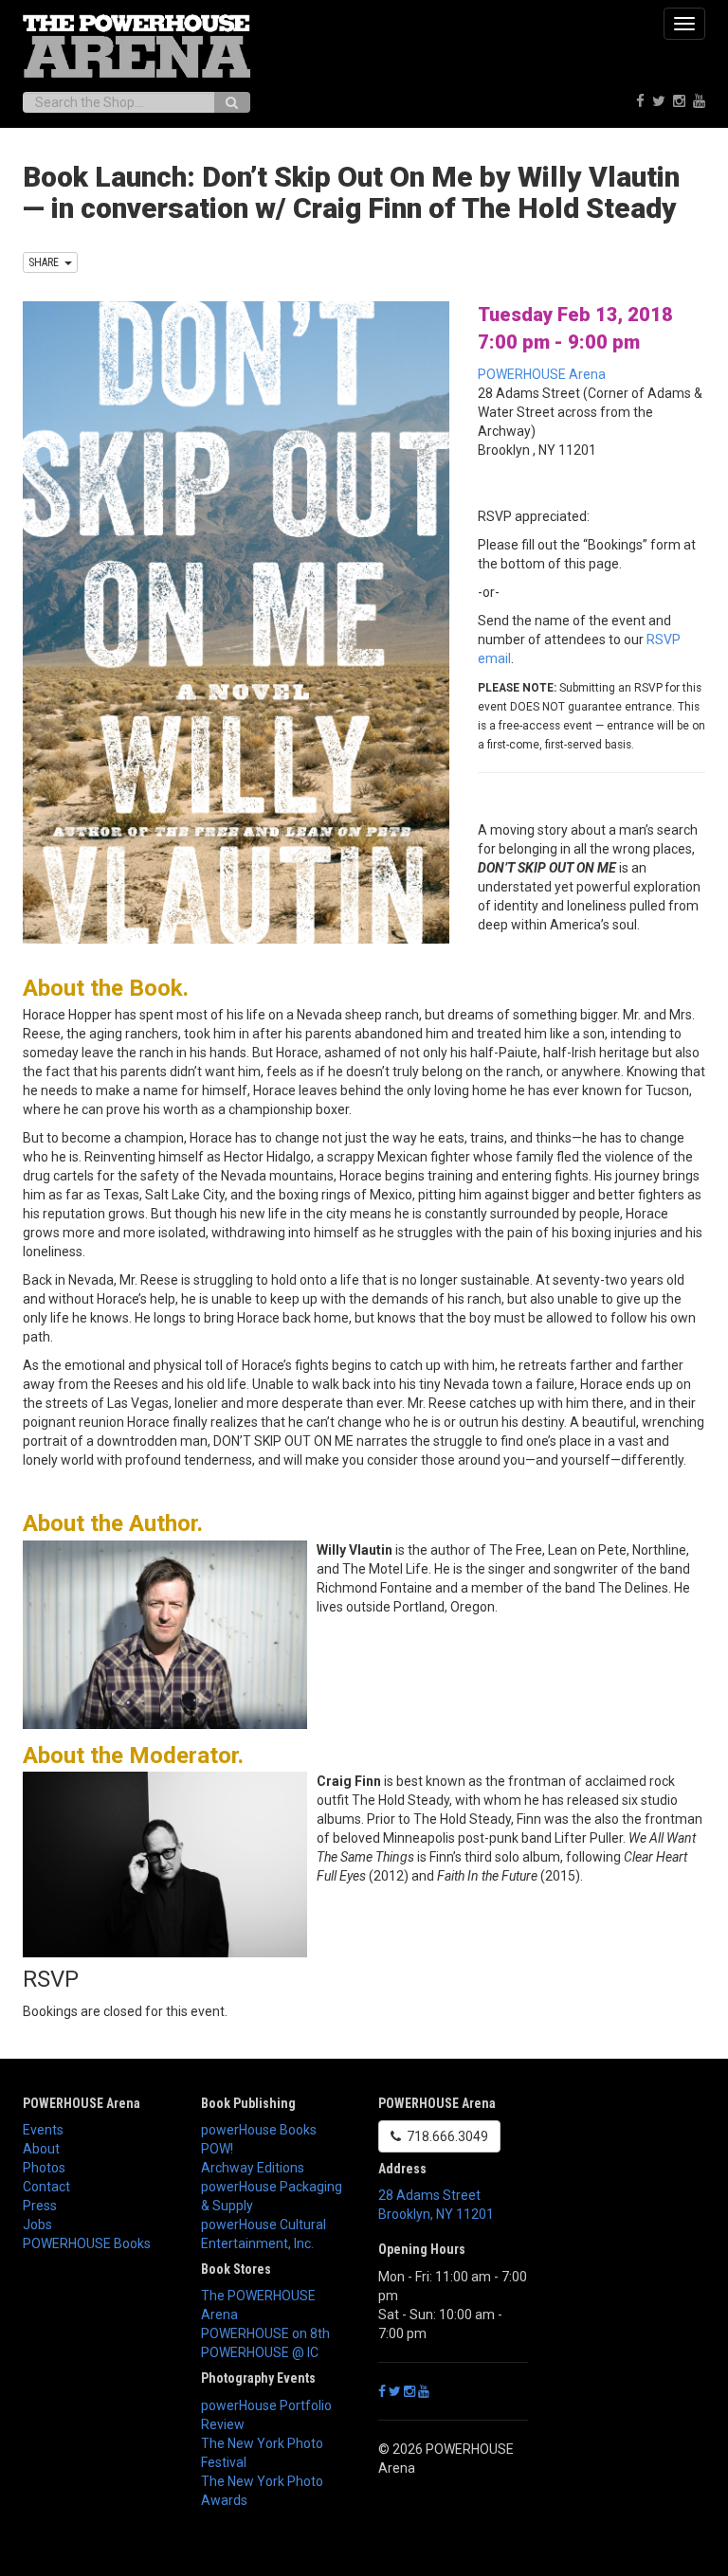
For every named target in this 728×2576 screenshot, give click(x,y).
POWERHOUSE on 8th (265, 2333)
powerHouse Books (259, 2130)
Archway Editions (253, 2168)
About (41, 2149)
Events (43, 2130)
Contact (46, 2187)
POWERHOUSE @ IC (260, 2352)
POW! (217, 2149)
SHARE (46, 262)
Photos (44, 2168)
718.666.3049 (445, 2136)
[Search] (232, 102)
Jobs (37, 2225)
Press (40, 2206)
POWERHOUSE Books (87, 2243)
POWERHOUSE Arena (542, 374)
